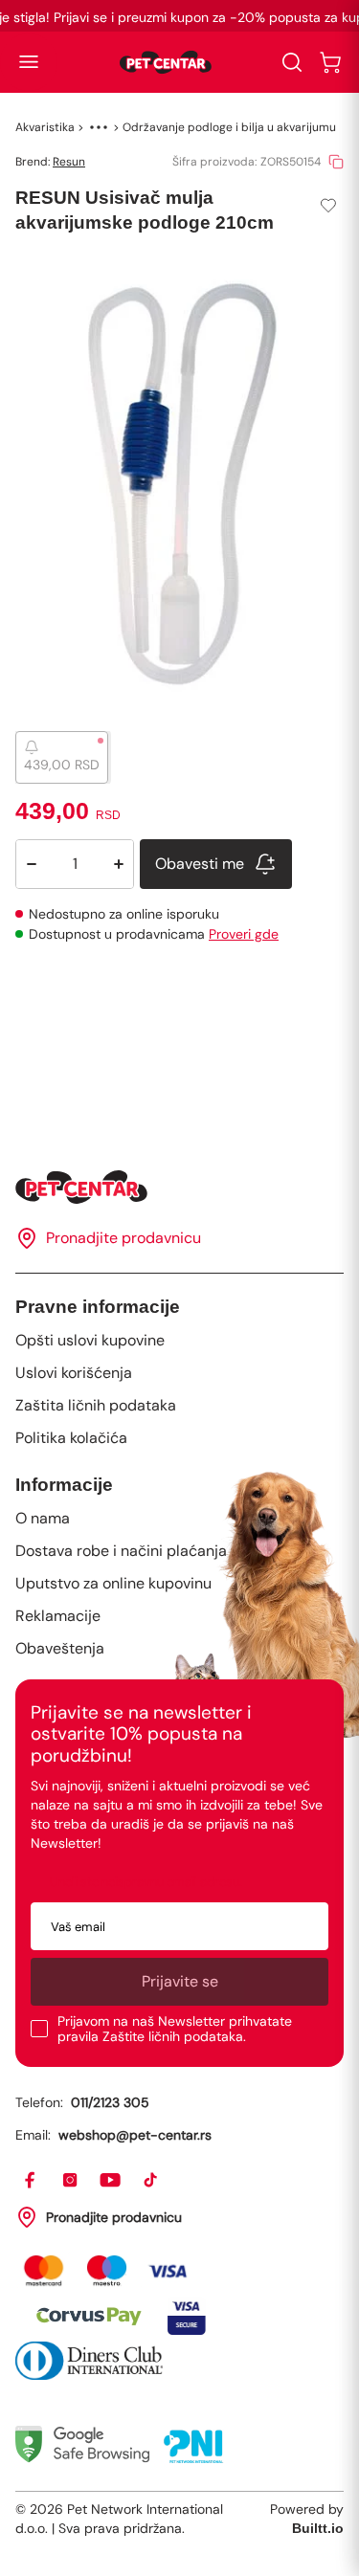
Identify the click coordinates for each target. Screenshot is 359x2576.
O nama (43, 1518)
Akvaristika (45, 127)
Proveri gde (244, 934)
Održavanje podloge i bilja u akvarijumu (229, 127)
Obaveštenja (60, 1648)
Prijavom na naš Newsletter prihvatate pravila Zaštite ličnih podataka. (175, 2029)
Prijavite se (180, 1981)
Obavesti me (200, 864)
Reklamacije (58, 1616)
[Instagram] (71, 2181)
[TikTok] (151, 2181)
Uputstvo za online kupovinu (113, 1583)
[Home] (179, 1187)
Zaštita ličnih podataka (96, 1405)
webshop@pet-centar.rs (135, 2135)
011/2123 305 (110, 2102)
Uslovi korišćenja (74, 1373)
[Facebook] (31, 2181)
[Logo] (166, 62)
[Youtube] (111, 2181)
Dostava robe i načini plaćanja (121, 1551)
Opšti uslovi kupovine (90, 1340)
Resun (69, 162)
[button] (29, 62)
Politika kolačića (71, 1438)
